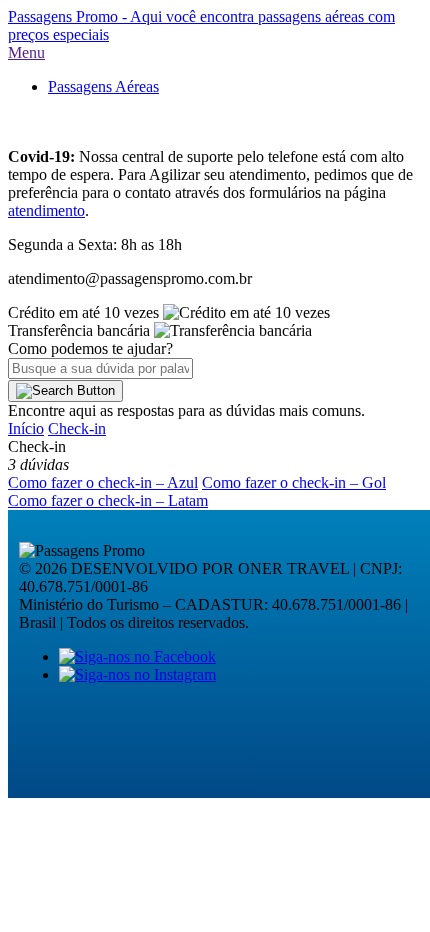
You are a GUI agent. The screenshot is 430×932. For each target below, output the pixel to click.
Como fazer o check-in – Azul (103, 482)
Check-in (77, 428)
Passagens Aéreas (103, 86)
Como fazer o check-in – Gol (294, 482)
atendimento (46, 210)
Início (26, 428)
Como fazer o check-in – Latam (108, 500)
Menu (26, 52)
